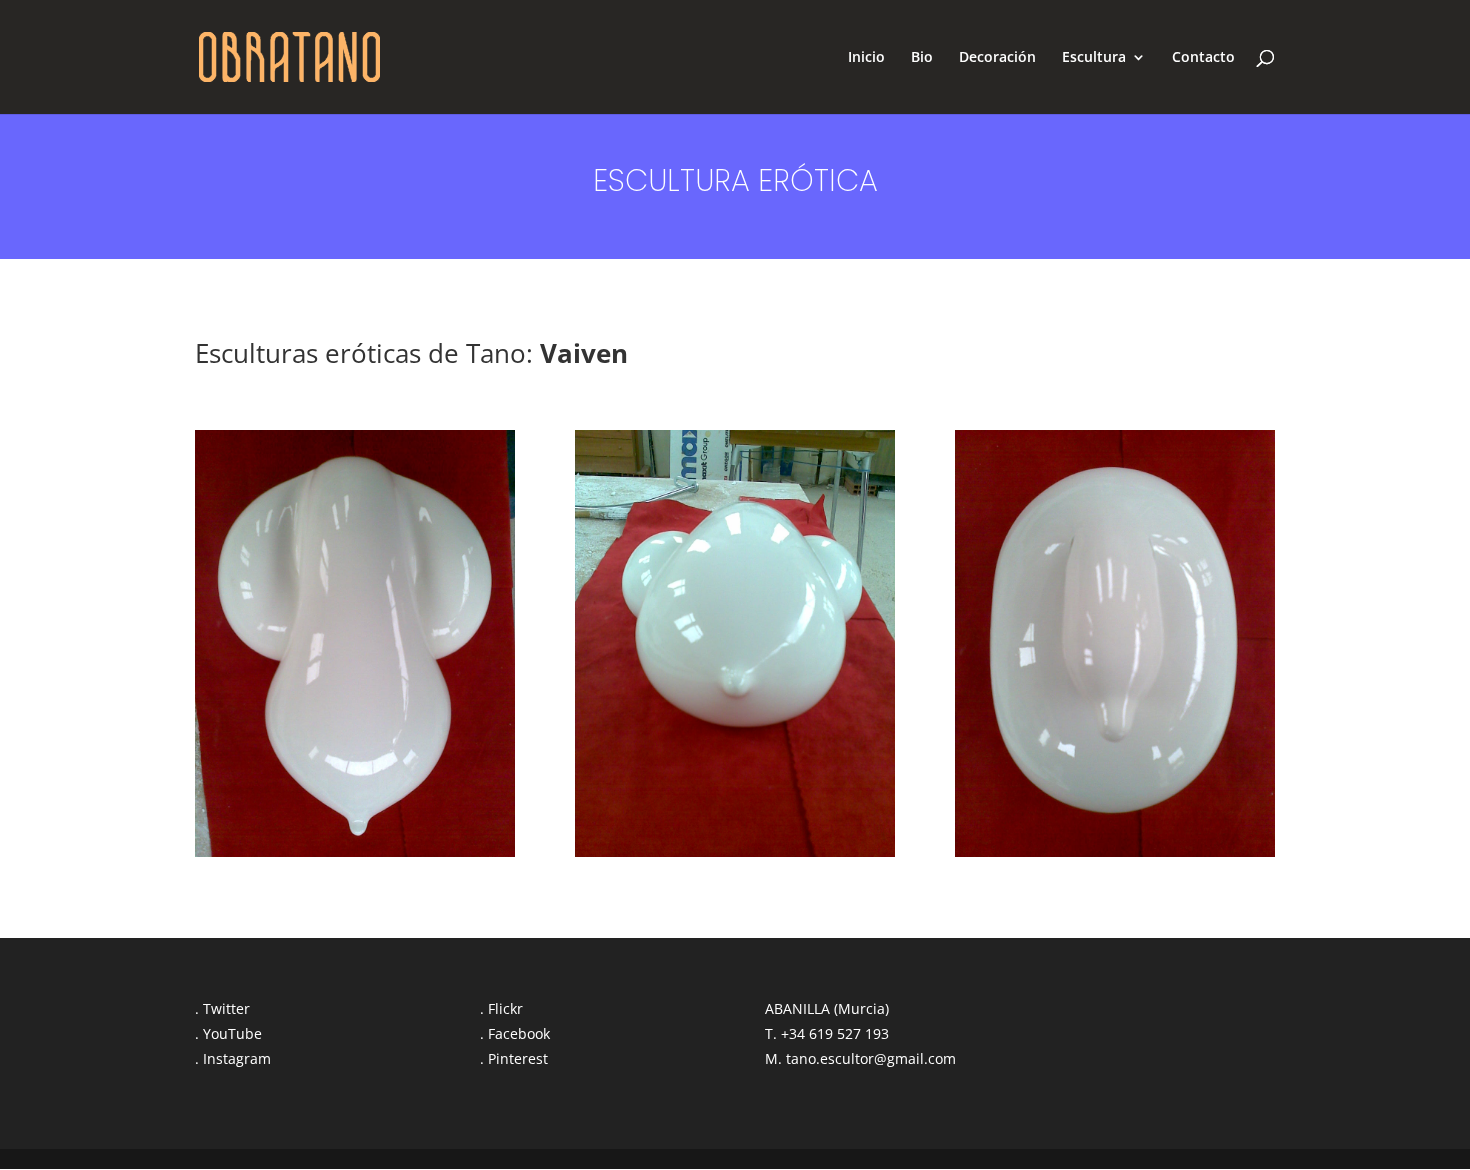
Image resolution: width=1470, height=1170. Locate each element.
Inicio (866, 58)
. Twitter (222, 1008)
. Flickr (501, 1008)
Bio (922, 58)
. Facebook (515, 1033)
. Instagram (233, 1058)
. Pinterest (514, 1058)
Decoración (997, 58)
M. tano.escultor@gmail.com (860, 1058)
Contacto (1203, 58)
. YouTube (228, 1033)
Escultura (1094, 58)
